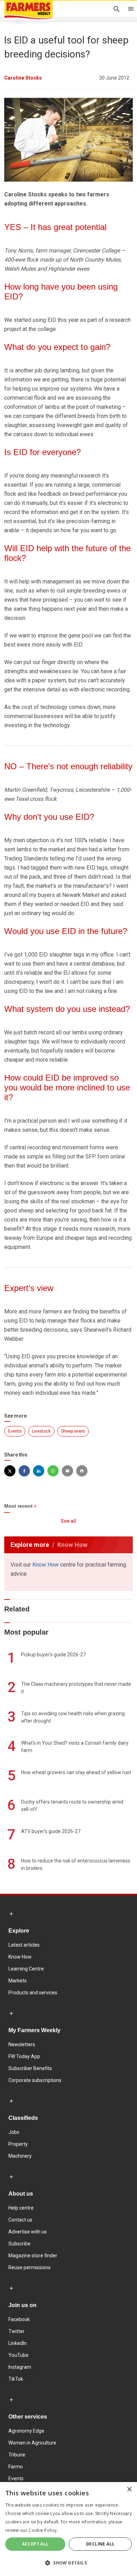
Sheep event (73, 1431)
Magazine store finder (33, 2256)
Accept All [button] (35, 2544)
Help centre (21, 2208)
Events (15, 1431)
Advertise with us (28, 2232)
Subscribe (19, 2244)
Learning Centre (26, 1969)
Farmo (16, 2467)
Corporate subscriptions (35, 2080)
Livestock (41, 1431)
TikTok (16, 2379)
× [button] (129, 2490)
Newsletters (22, 2044)
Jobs (14, 2132)
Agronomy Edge (26, 2431)
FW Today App (24, 2056)
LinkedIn (18, 2343)
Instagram (20, 2367)
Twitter (17, 2331)
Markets (18, 1981)
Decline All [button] (100, 2544)
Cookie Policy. (43, 2530)
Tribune (17, 2455)
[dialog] (68, 2529)
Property (18, 2144)
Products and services (33, 1993)
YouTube (18, 2355)
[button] (68, 2563)
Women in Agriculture (32, 2443)
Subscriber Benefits (30, 2068)
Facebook (19, 2319)
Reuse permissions (30, 2267)
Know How (45, 1565)
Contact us (20, 2220)
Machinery (20, 2156)
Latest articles (24, 1945)
